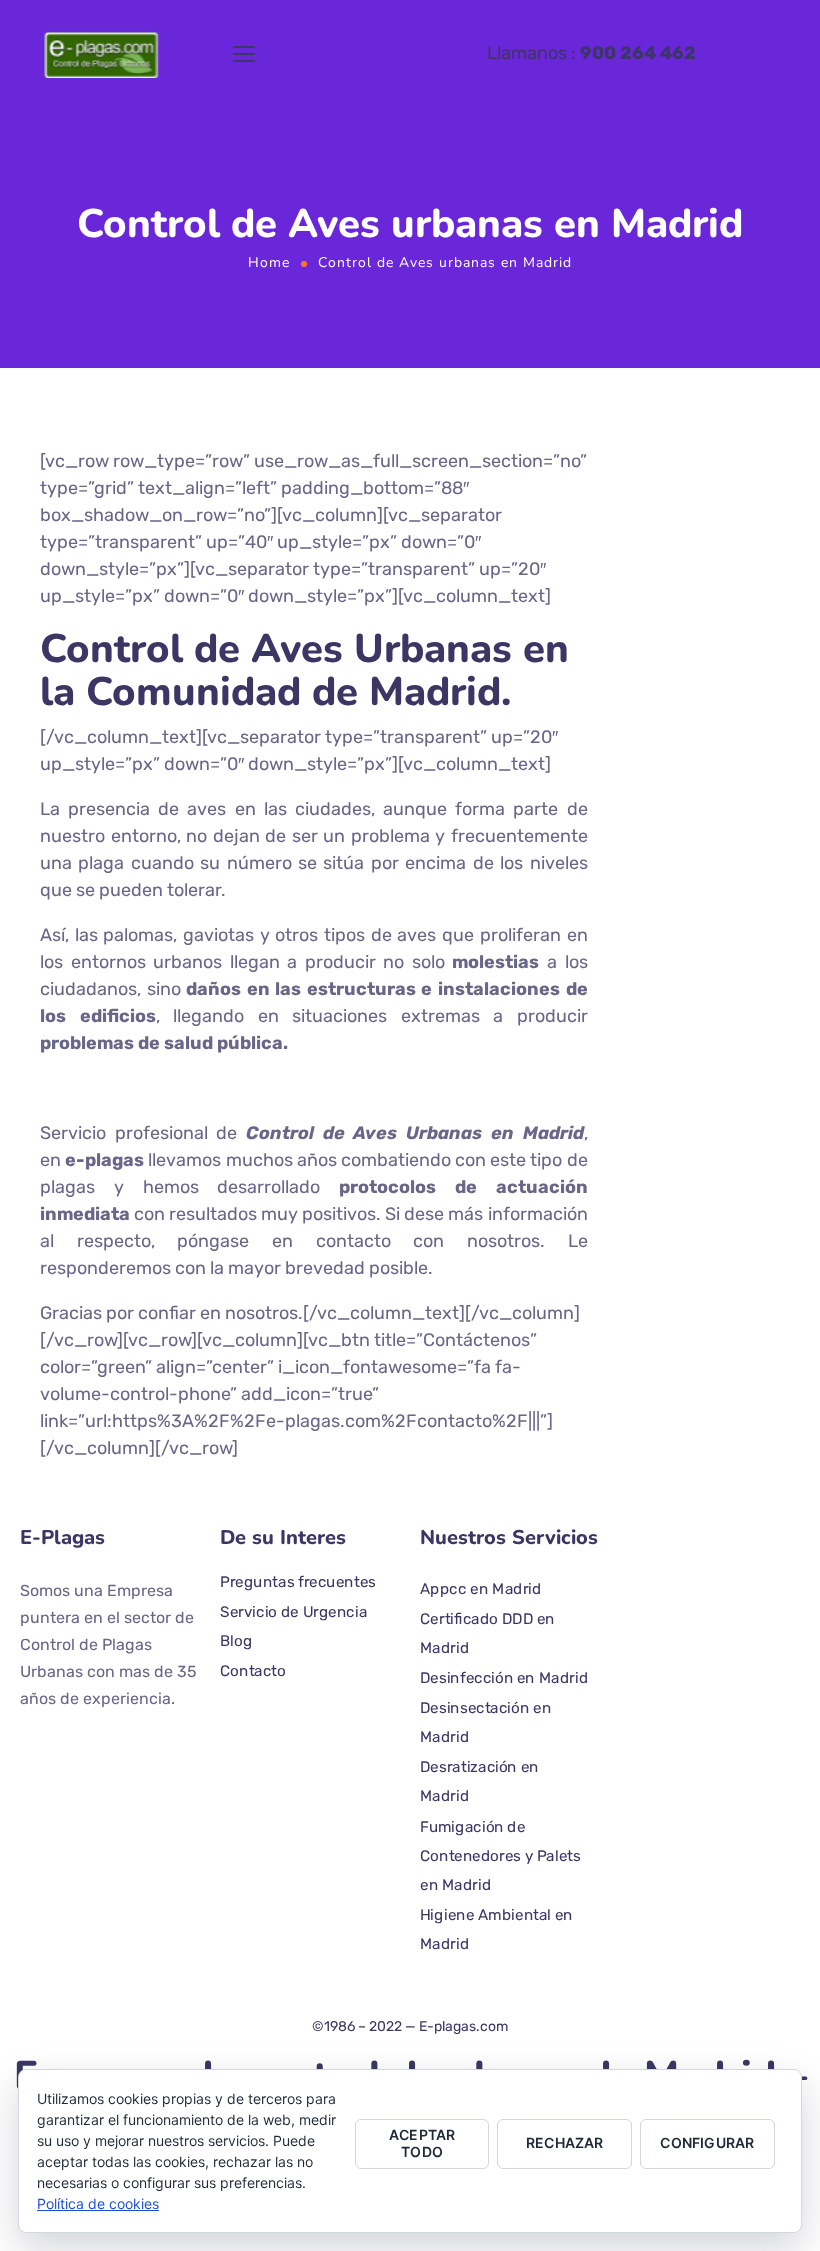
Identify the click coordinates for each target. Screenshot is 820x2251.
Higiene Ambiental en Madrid (496, 1930)
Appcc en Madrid (481, 1589)
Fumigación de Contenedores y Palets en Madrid (500, 1855)
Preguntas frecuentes (298, 1582)
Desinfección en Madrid (504, 1678)
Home (269, 262)
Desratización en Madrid (479, 1782)
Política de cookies (98, 2203)
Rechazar (565, 2142)
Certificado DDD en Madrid (487, 1633)
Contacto (253, 1671)
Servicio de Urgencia (293, 1611)
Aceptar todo (422, 2143)
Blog (236, 1641)
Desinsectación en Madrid (485, 1722)
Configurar (707, 2142)
